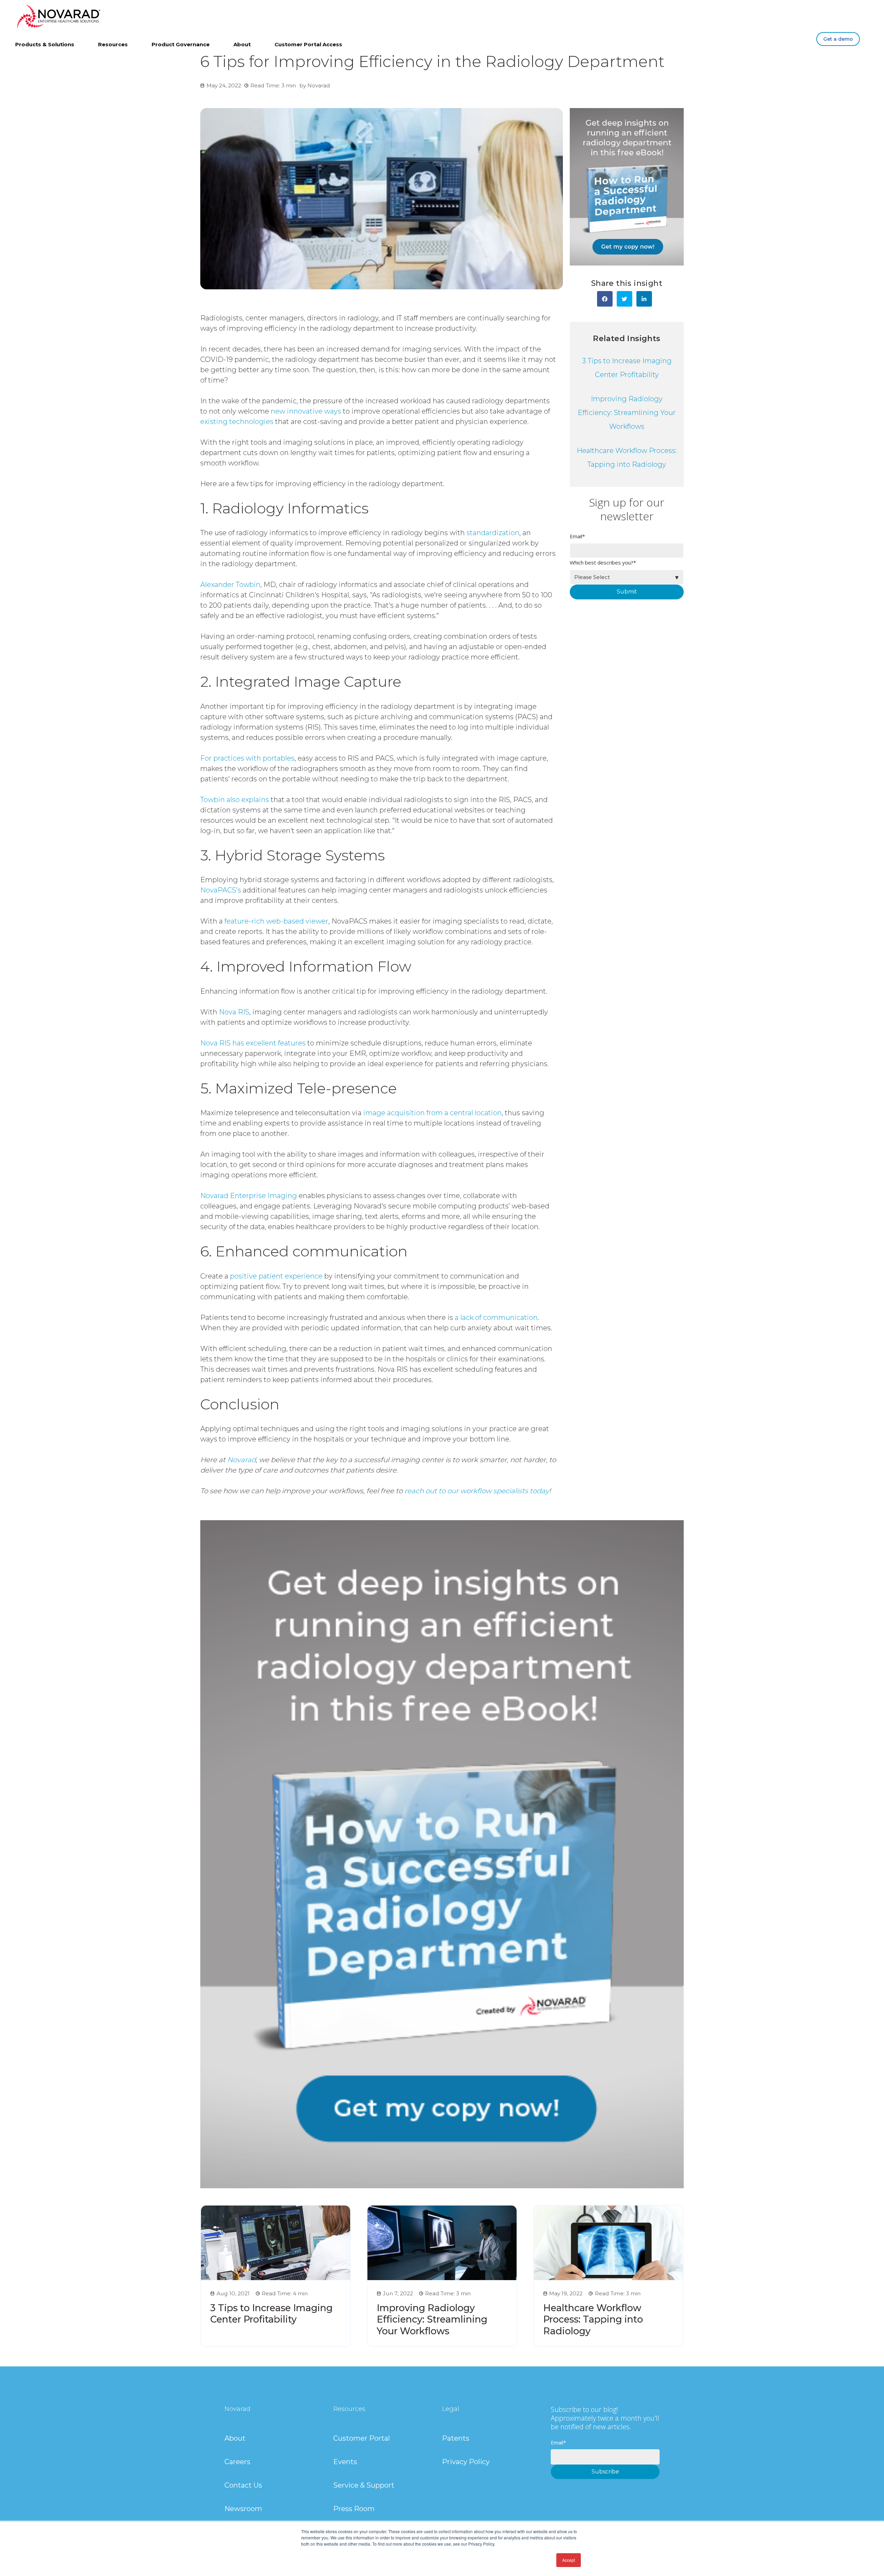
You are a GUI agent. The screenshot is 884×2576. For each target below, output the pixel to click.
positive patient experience (275, 1276)
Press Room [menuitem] (354, 2509)
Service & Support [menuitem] (364, 2485)
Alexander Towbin (230, 585)
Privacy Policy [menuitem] (466, 2462)
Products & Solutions (45, 44)
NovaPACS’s (221, 890)
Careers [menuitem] (237, 2462)
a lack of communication (495, 1318)
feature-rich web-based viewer (276, 921)
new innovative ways (305, 411)
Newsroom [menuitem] (243, 2509)
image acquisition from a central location (433, 1113)
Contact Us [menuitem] (243, 2485)
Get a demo (838, 39)
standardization (492, 533)
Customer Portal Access (308, 44)
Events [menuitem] (345, 2462)
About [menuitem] (235, 2438)
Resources (113, 44)
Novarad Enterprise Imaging (249, 1196)
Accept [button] (569, 2560)
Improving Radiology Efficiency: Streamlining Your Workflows (627, 413)
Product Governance (181, 44)
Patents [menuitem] (456, 2438)
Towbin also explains (235, 800)
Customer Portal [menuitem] (362, 2438)
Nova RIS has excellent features (253, 1043)
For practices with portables (247, 758)
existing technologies (237, 422)
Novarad (319, 85)
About (242, 44)
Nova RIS (233, 1012)
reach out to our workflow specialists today (477, 1491)
